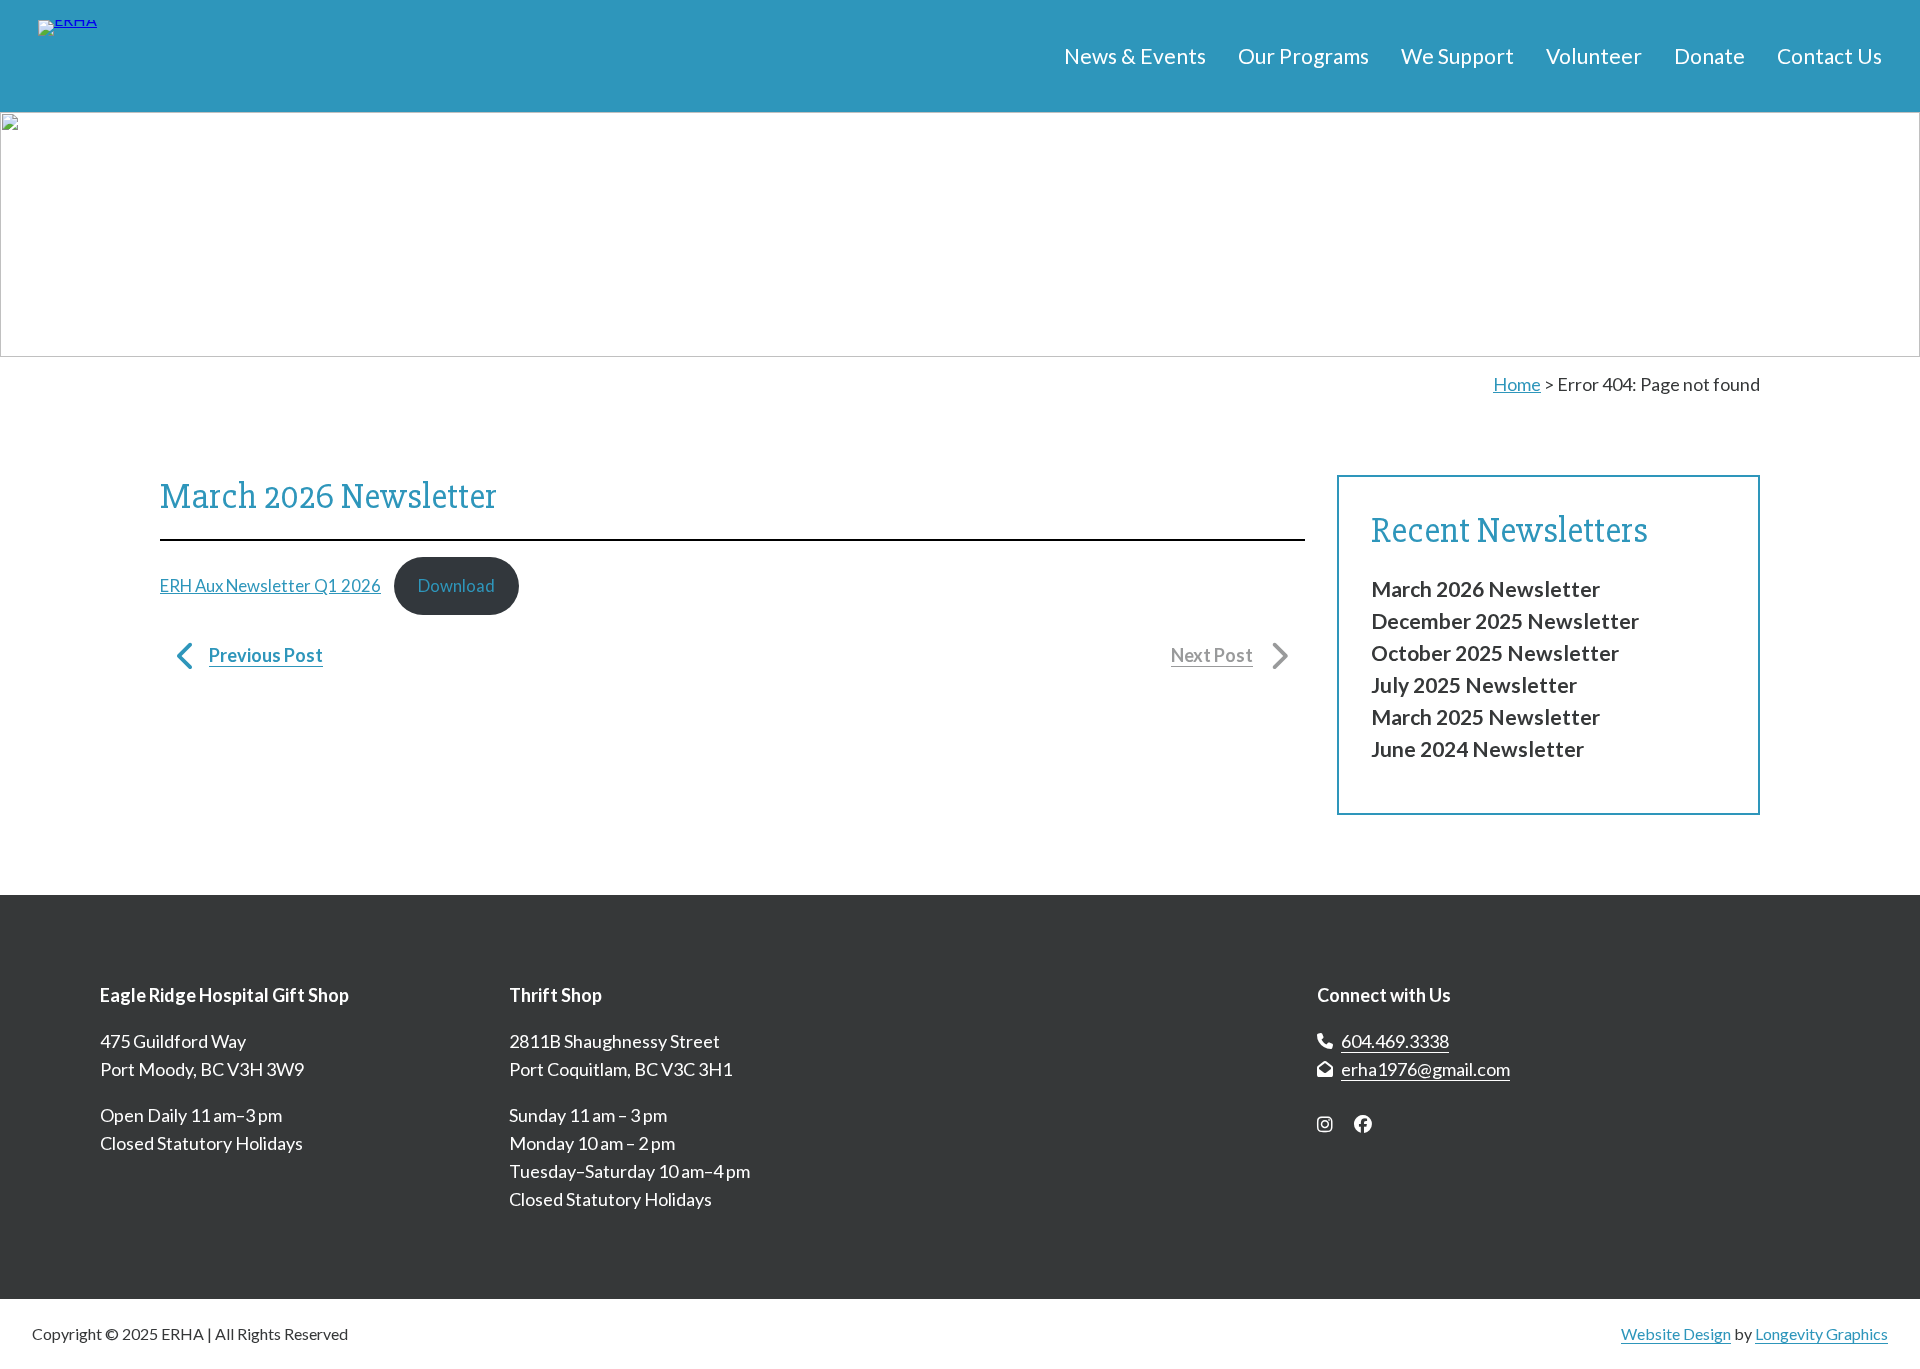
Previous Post (266, 655)
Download (456, 585)
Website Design (1676, 1333)
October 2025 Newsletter (1495, 652)
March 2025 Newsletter (1485, 716)
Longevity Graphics (1821, 1333)
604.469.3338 (1395, 1041)
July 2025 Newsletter (1474, 684)
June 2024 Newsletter (1477, 748)
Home (1517, 384)
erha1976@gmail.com (1425, 1069)
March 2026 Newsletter (1485, 588)
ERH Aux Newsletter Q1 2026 (270, 585)
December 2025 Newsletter (1505, 620)
